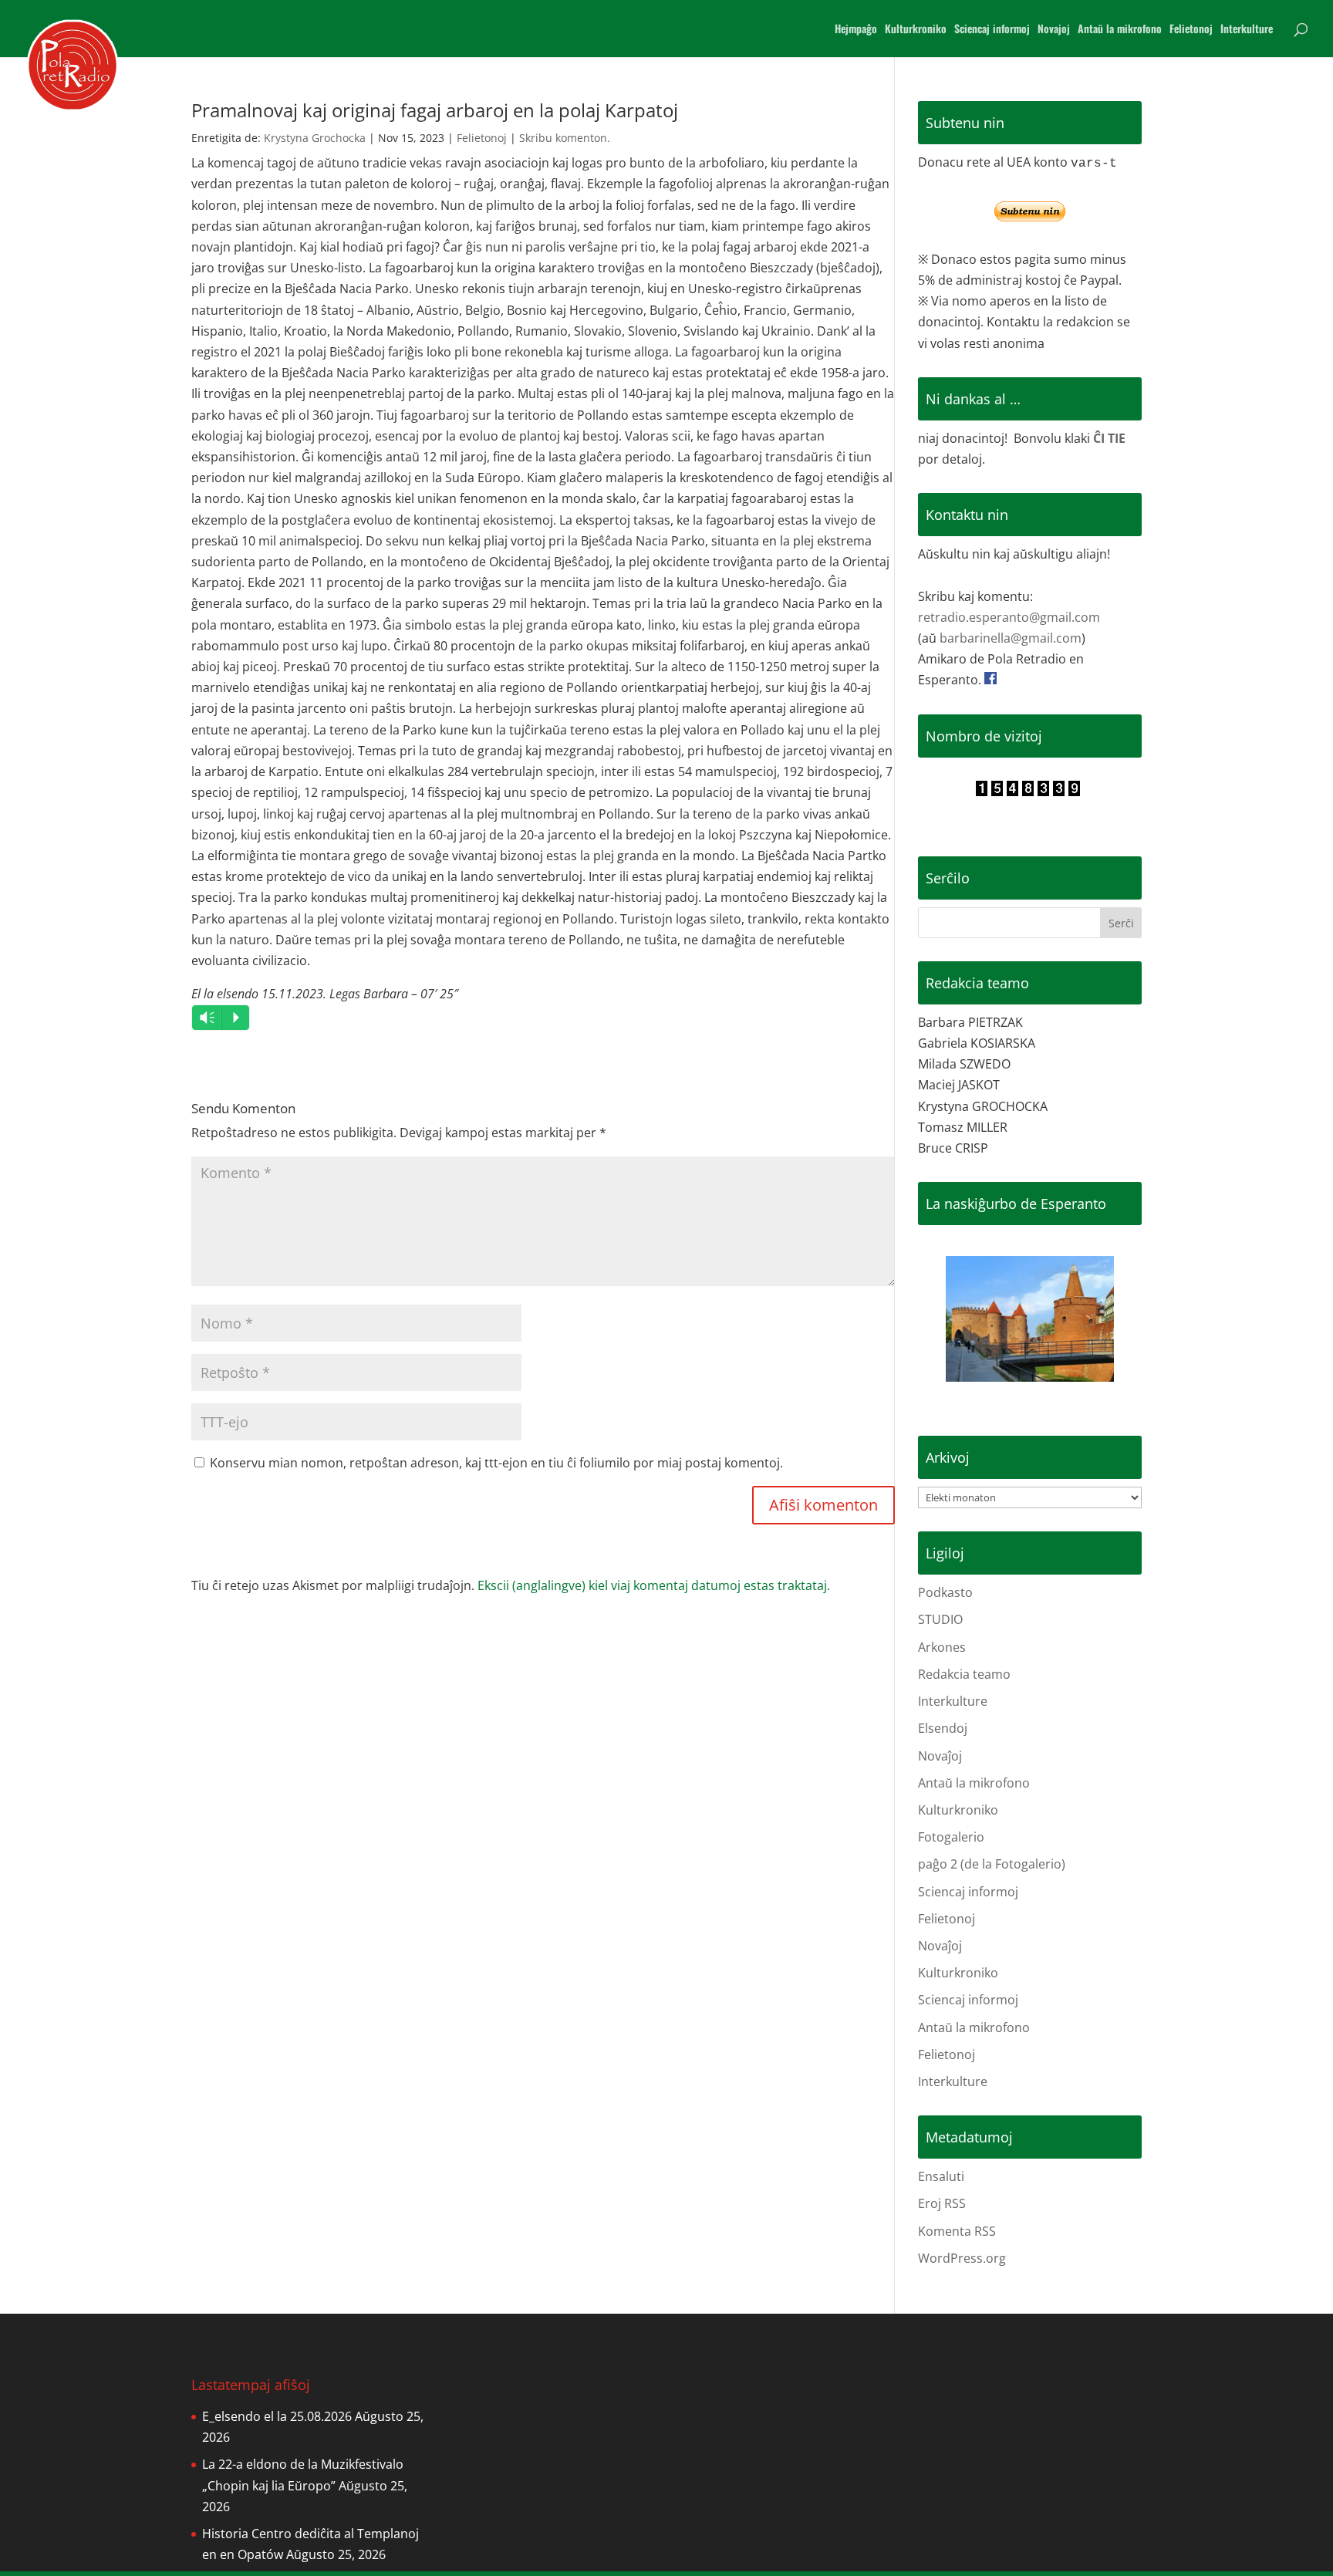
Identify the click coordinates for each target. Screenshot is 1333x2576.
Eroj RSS (942, 2203)
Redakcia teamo (964, 1674)
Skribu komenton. (565, 138)
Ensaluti (941, 2176)
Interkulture (1247, 30)
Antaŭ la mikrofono (1120, 30)
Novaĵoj (940, 1756)
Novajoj (1054, 30)
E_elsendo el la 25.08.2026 (277, 2416)
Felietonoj (1191, 30)
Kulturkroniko (916, 30)
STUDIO (940, 1619)
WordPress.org (962, 2258)
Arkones (942, 1647)
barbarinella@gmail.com (1011, 638)
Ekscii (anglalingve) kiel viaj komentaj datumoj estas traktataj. (654, 1585)
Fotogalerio (951, 1837)
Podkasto (945, 1592)
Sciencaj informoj (992, 30)
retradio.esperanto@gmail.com (1009, 617)
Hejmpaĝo (856, 30)
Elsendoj (943, 1728)
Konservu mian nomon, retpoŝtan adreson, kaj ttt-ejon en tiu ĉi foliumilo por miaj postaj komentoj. (496, 1463)
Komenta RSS (957, 2231)
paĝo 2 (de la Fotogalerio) (992, 1864)
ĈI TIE (1109, 438)
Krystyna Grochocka (315, 138)
